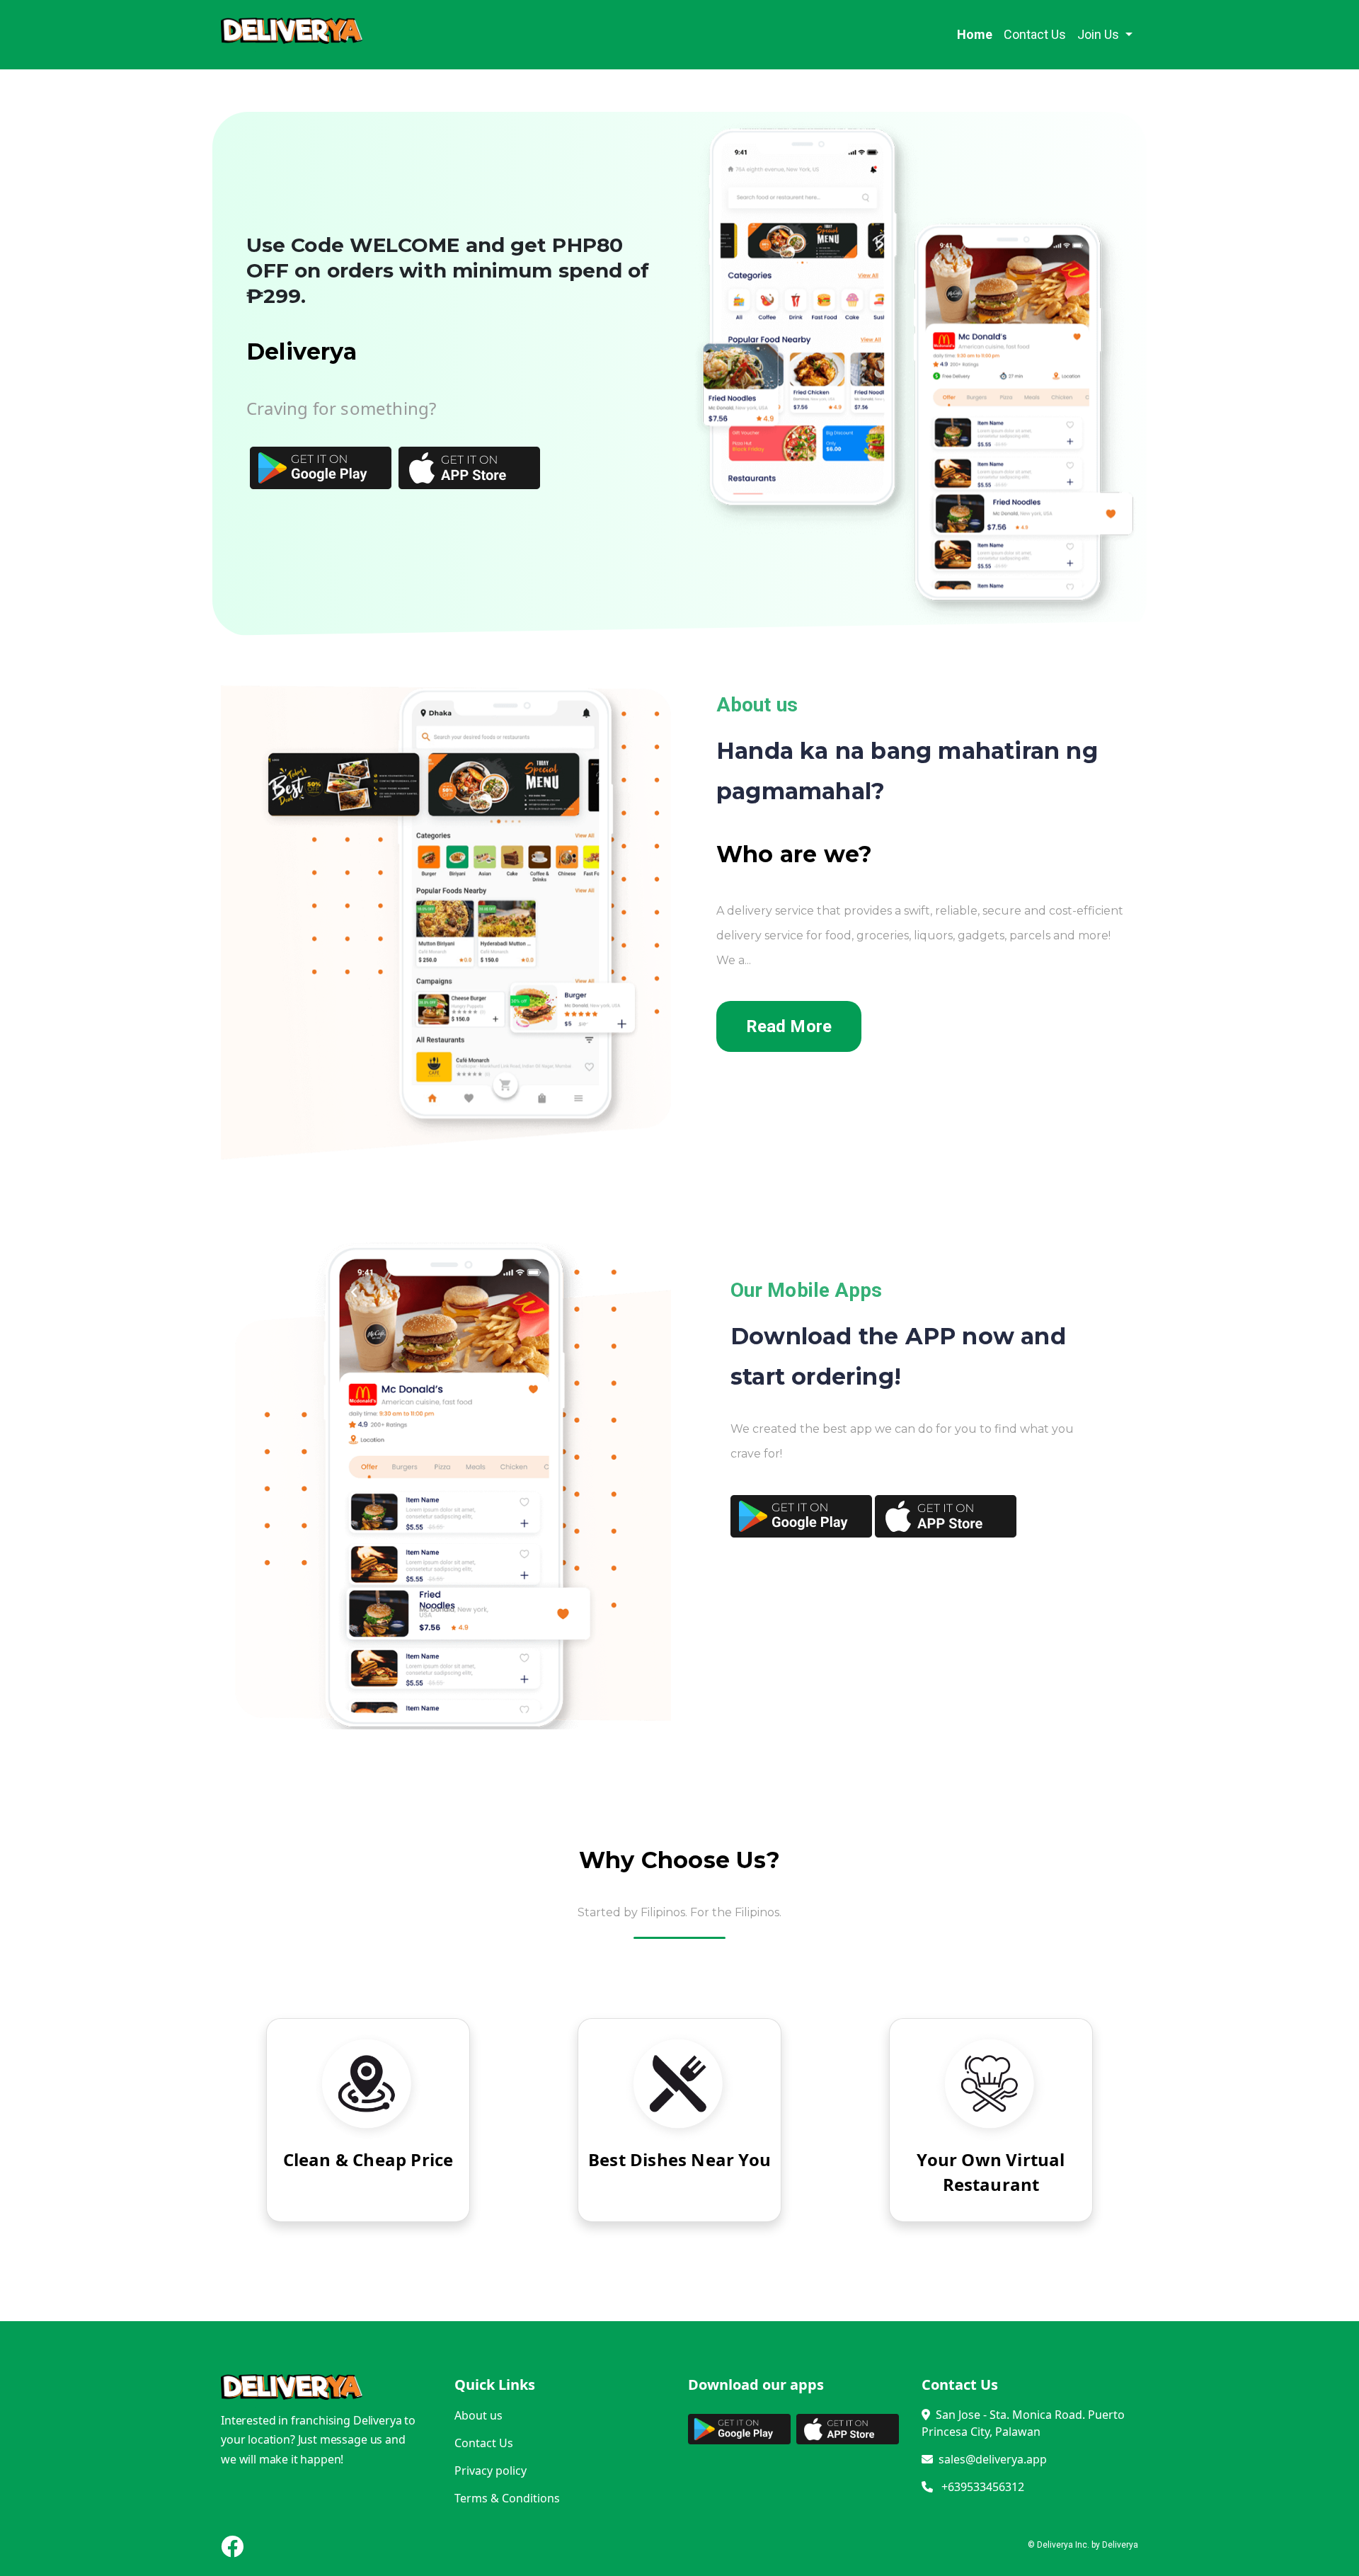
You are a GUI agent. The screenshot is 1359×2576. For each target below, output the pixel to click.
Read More (789, 1027)
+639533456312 (979, 2487)
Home (977, 34)
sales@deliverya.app (993, 2459)
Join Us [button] (1100, 34)
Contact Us (1035, 34)
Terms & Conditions (507, 2498)
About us (478, 2415)
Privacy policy (491, 2471)
